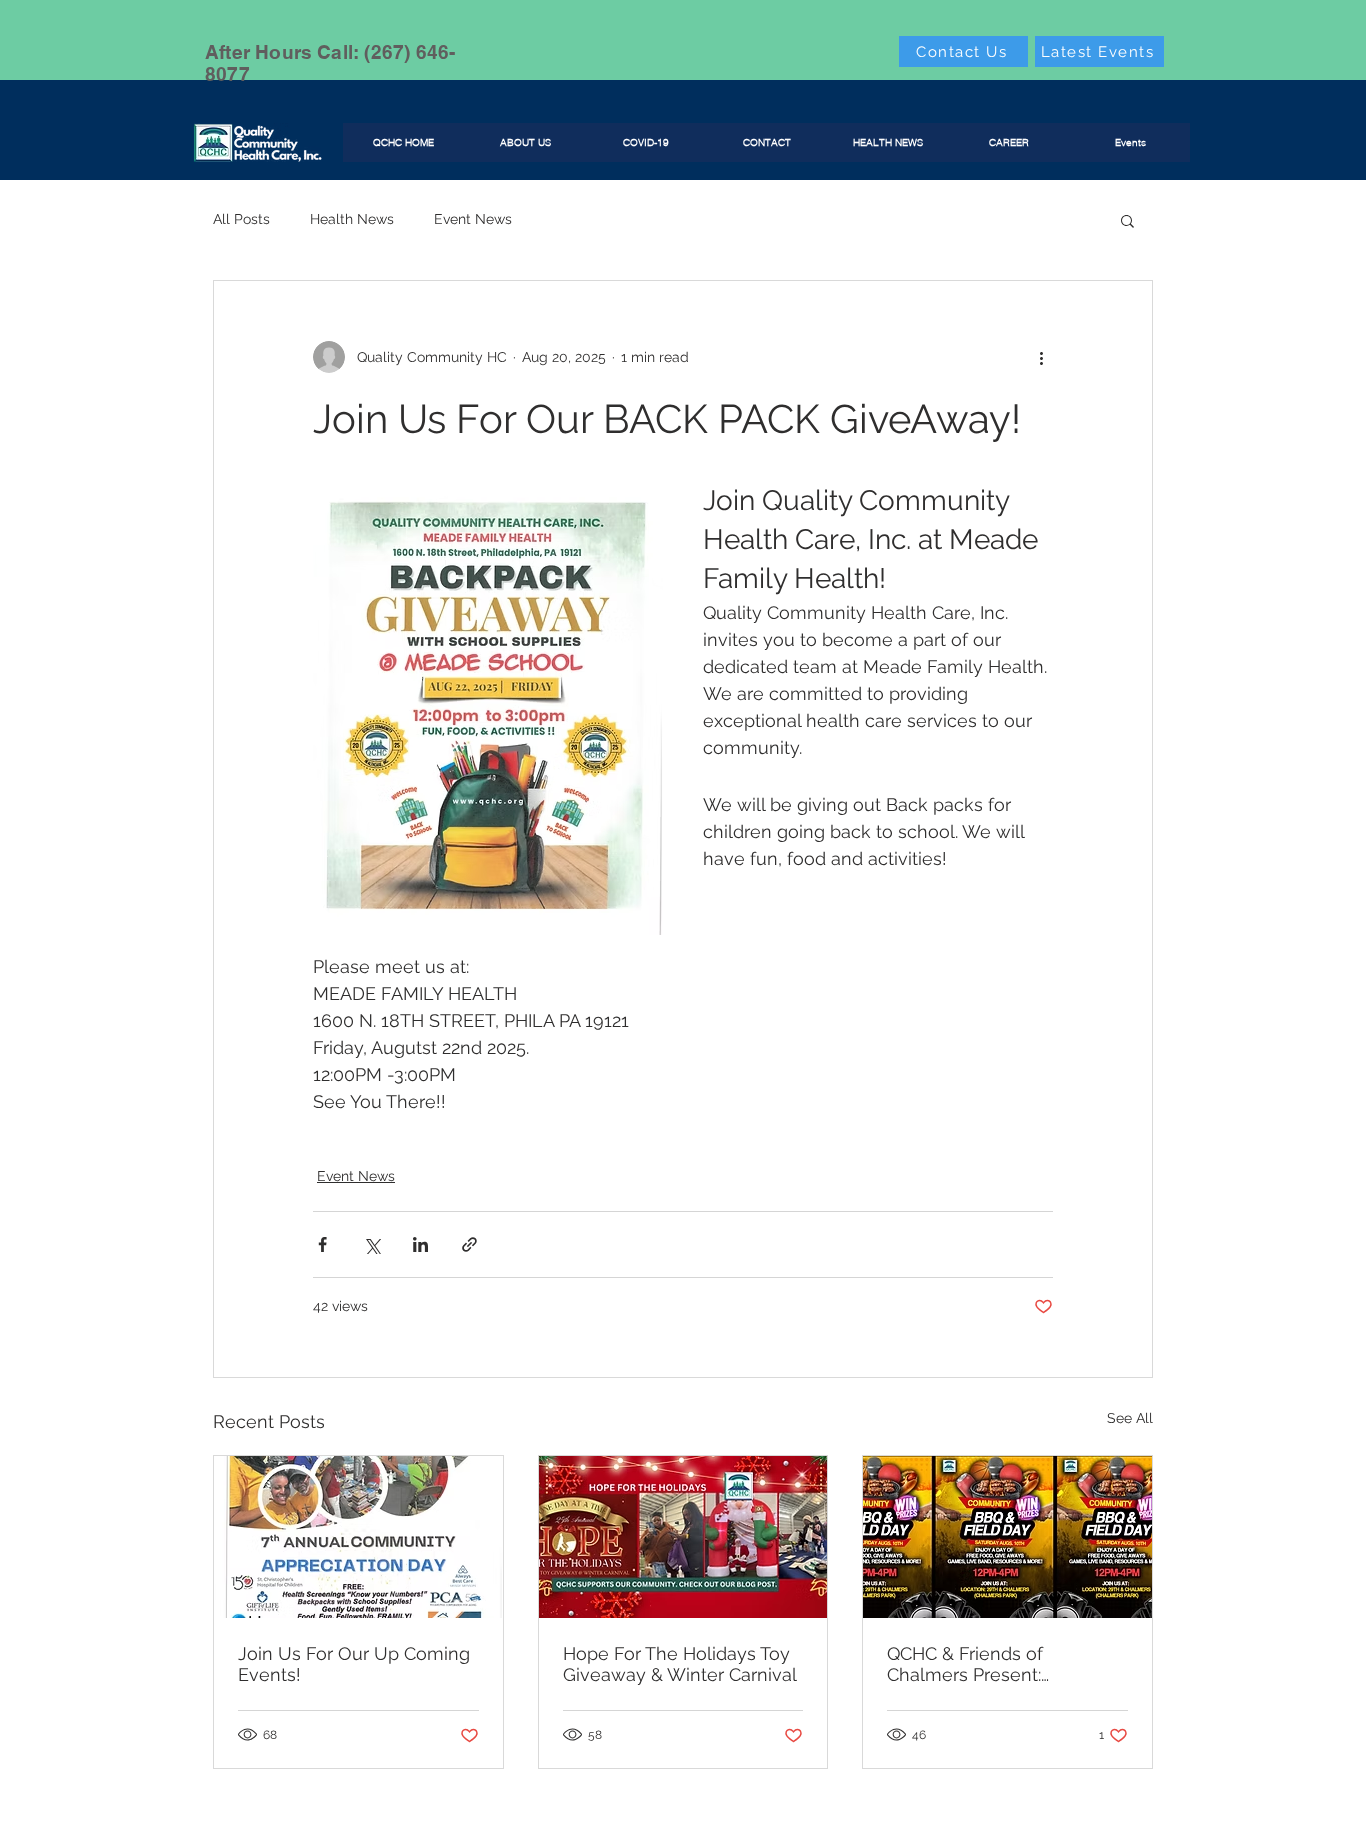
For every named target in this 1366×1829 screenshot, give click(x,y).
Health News (352, 219)
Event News (473, 219)
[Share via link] (469, 1244)
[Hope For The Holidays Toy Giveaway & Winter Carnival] (683, 1537)
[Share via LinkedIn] (420, 1244)
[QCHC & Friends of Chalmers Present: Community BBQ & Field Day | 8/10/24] (1007, 1537)
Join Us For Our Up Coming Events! (354, 1664)
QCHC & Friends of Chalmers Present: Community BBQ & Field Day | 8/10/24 (989, 1664)
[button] (1127, 220)
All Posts (241, 219)
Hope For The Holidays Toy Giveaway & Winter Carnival (680, 1664)
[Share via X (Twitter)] (371, 1244)
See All (1130, 1418)
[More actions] (1041, 357)
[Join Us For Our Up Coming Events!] (358, 1537)
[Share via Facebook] (322, 1244)
